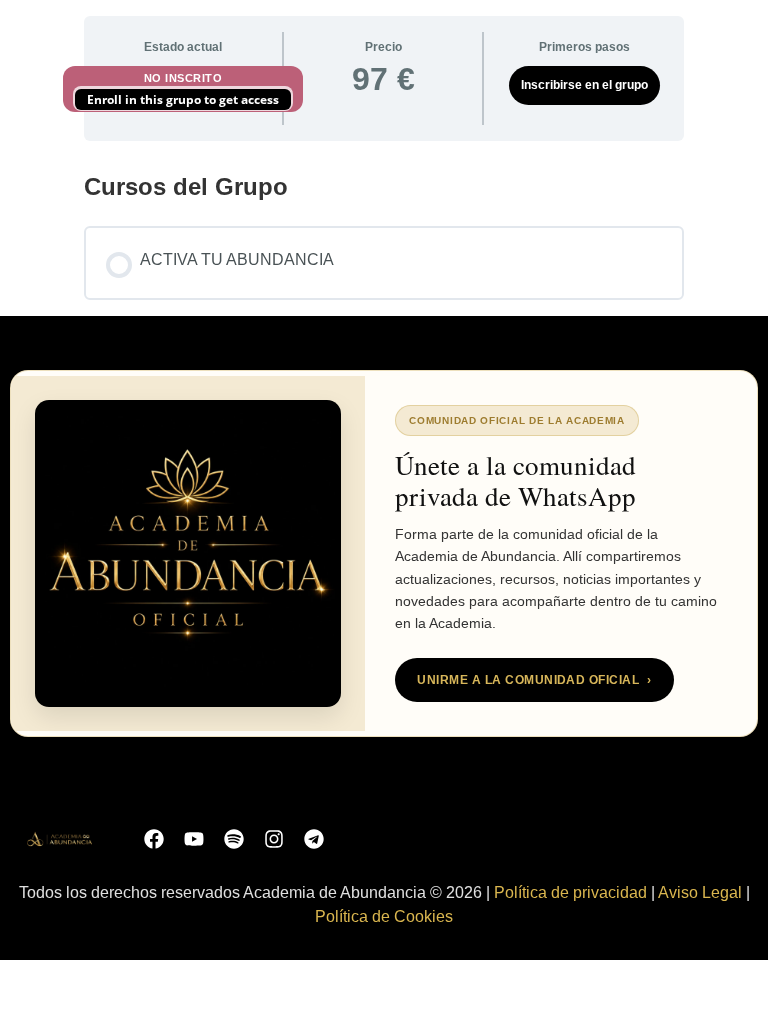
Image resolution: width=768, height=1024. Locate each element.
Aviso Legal (700, 892)
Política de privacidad (570, 892)
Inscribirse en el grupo (584, 85)
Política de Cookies (384, 916)
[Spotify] (234, 839)
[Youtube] (194, 839)
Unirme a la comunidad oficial (534, 680)
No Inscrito (183, 78)
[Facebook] (154, 839)
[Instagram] (274, 839)
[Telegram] (314, 839)
